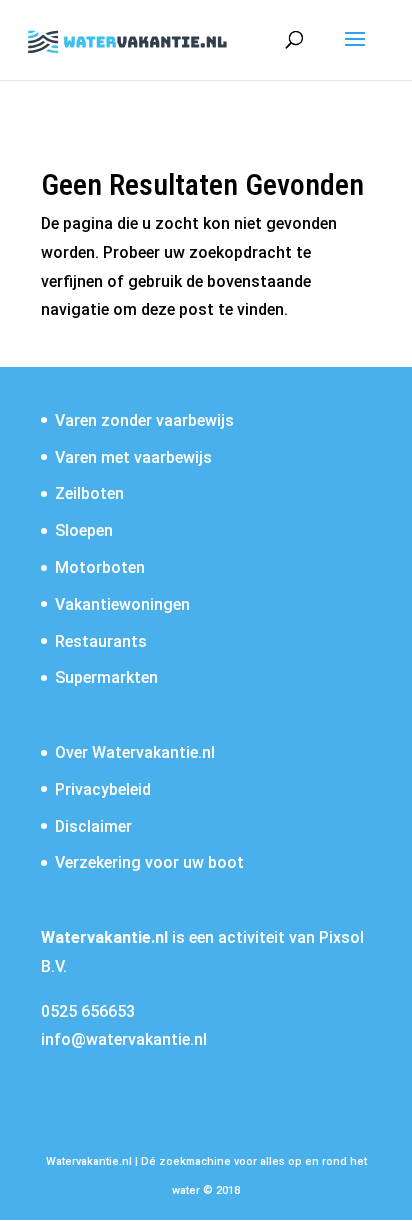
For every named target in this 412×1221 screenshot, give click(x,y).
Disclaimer (93, 826)
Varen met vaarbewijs (133, 457)
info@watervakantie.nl (124, 1039)
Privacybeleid (103, 789)
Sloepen (84, 530)
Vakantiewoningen (122, 604)
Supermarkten (106, 677)
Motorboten (100, 567)
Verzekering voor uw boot (149, 862)
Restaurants (101, 641)
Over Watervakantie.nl (135, 752)
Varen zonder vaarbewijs (144, 420)
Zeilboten (89, 493)
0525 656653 (88, 1011)
